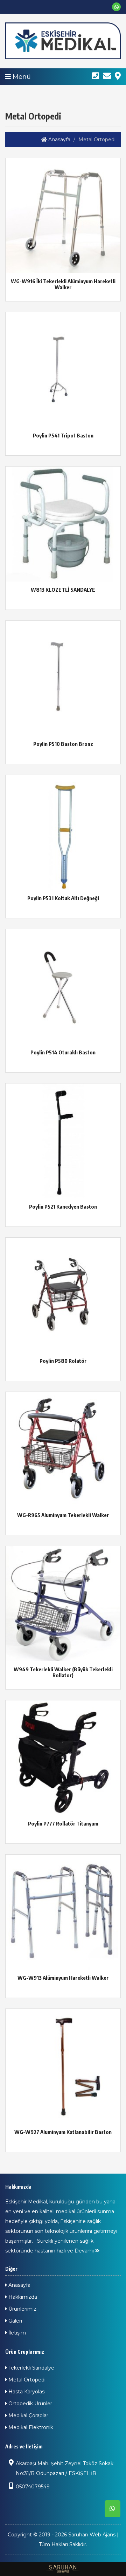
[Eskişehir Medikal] (63, 41)
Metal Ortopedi (26, 2380)
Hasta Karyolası (26, 2392)
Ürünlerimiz (22, 2309)
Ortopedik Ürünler (30, 2404)
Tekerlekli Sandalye (31, 2368)
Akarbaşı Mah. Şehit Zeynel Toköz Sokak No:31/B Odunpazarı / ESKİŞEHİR (65, 2468)
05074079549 (33, 2487)
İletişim (16, 2333)
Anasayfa (59, 140)
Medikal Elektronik (30, 2427)
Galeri (15, 2321)
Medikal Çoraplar (28, 2415)
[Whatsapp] (116, 7)
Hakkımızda (22, 2297)
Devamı (85, 2251)
